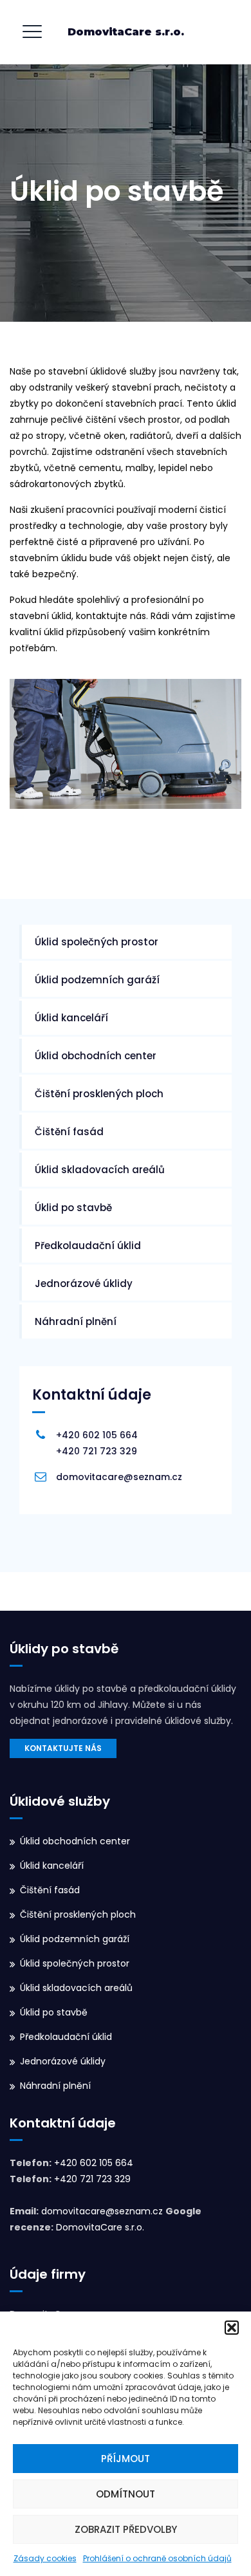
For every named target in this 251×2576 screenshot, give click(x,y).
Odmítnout (126, 2494)
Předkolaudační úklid (88, 1246)
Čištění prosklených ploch (99, 1094)
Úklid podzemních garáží (97, 980)
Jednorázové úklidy (84, 1283)
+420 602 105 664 (97, 1435)
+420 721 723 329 (97, 1451)
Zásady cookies (45, 2558)
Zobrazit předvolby (126, 2529)
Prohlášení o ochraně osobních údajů (157, 2558)
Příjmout (126, 2459)
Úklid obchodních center (96, 1056)
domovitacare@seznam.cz (119, 1477)
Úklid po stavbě (73, 1208)
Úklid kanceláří (71, 1018)
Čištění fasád (69, 1132)
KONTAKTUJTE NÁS (63, 1748)
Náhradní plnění (76, 1321)
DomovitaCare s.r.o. (126, 32)
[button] (232, 2328)
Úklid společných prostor (97, 942)
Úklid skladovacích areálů (100, 1170)
